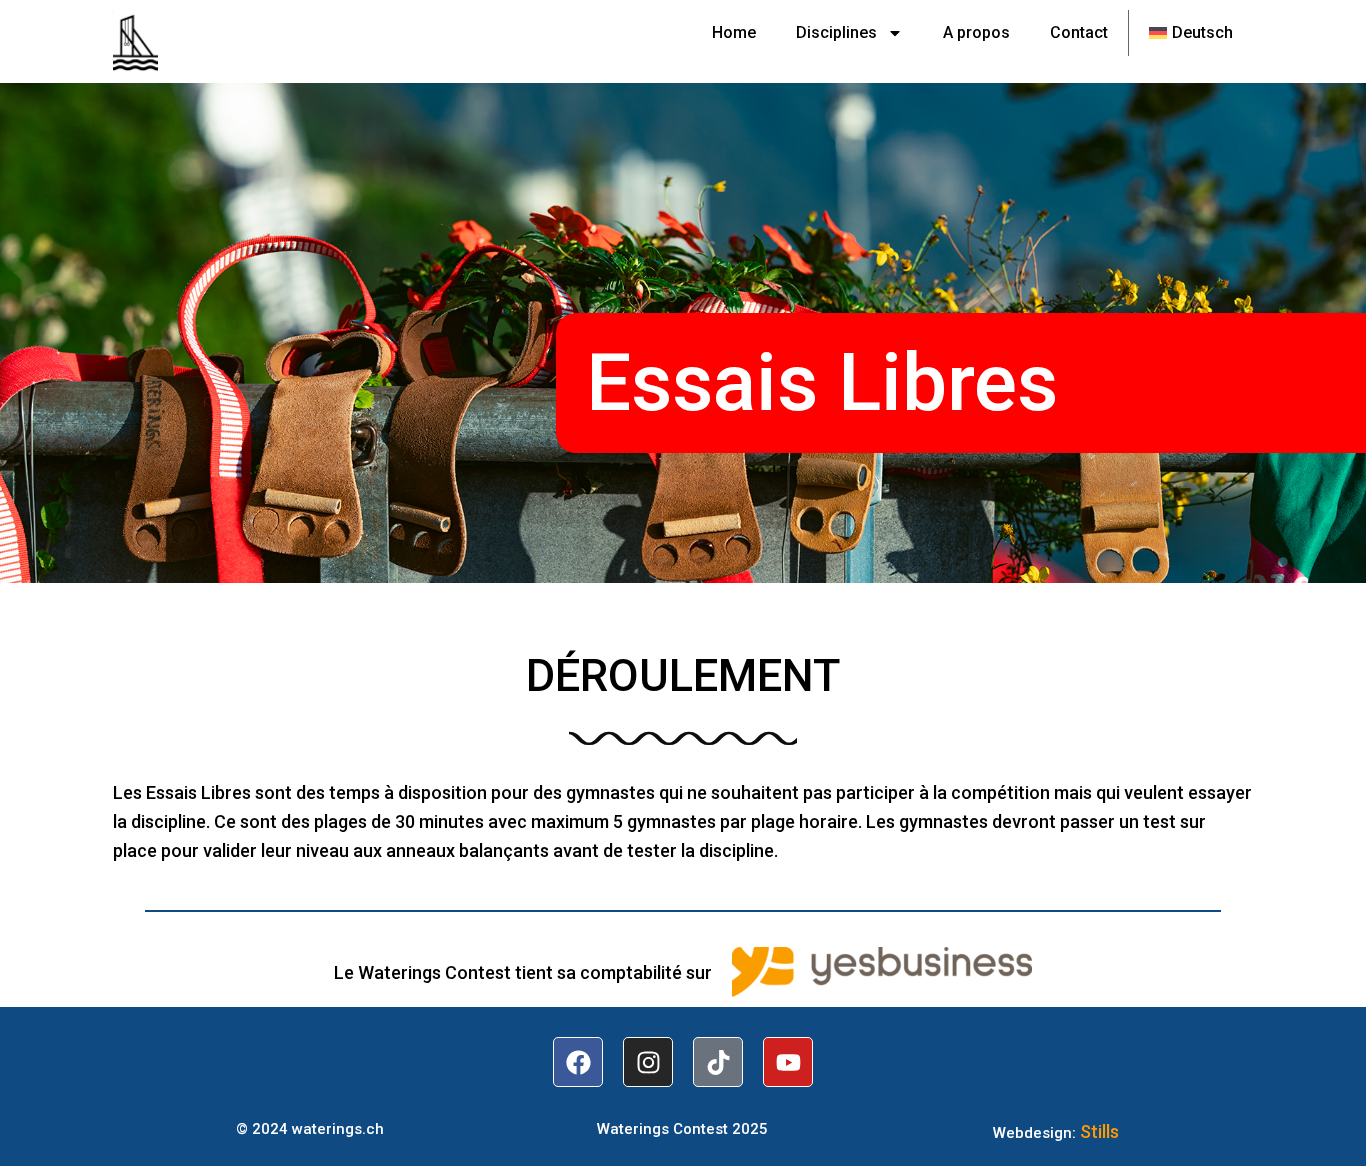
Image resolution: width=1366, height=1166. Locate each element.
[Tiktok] (718, 1062)
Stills (1099, 1131)
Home (734, 32)
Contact (1079, 32)
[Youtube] (788, 1062)
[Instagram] (648, 1062)
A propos (976, 32)
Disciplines (836, 32)
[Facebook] (578, 1062)
